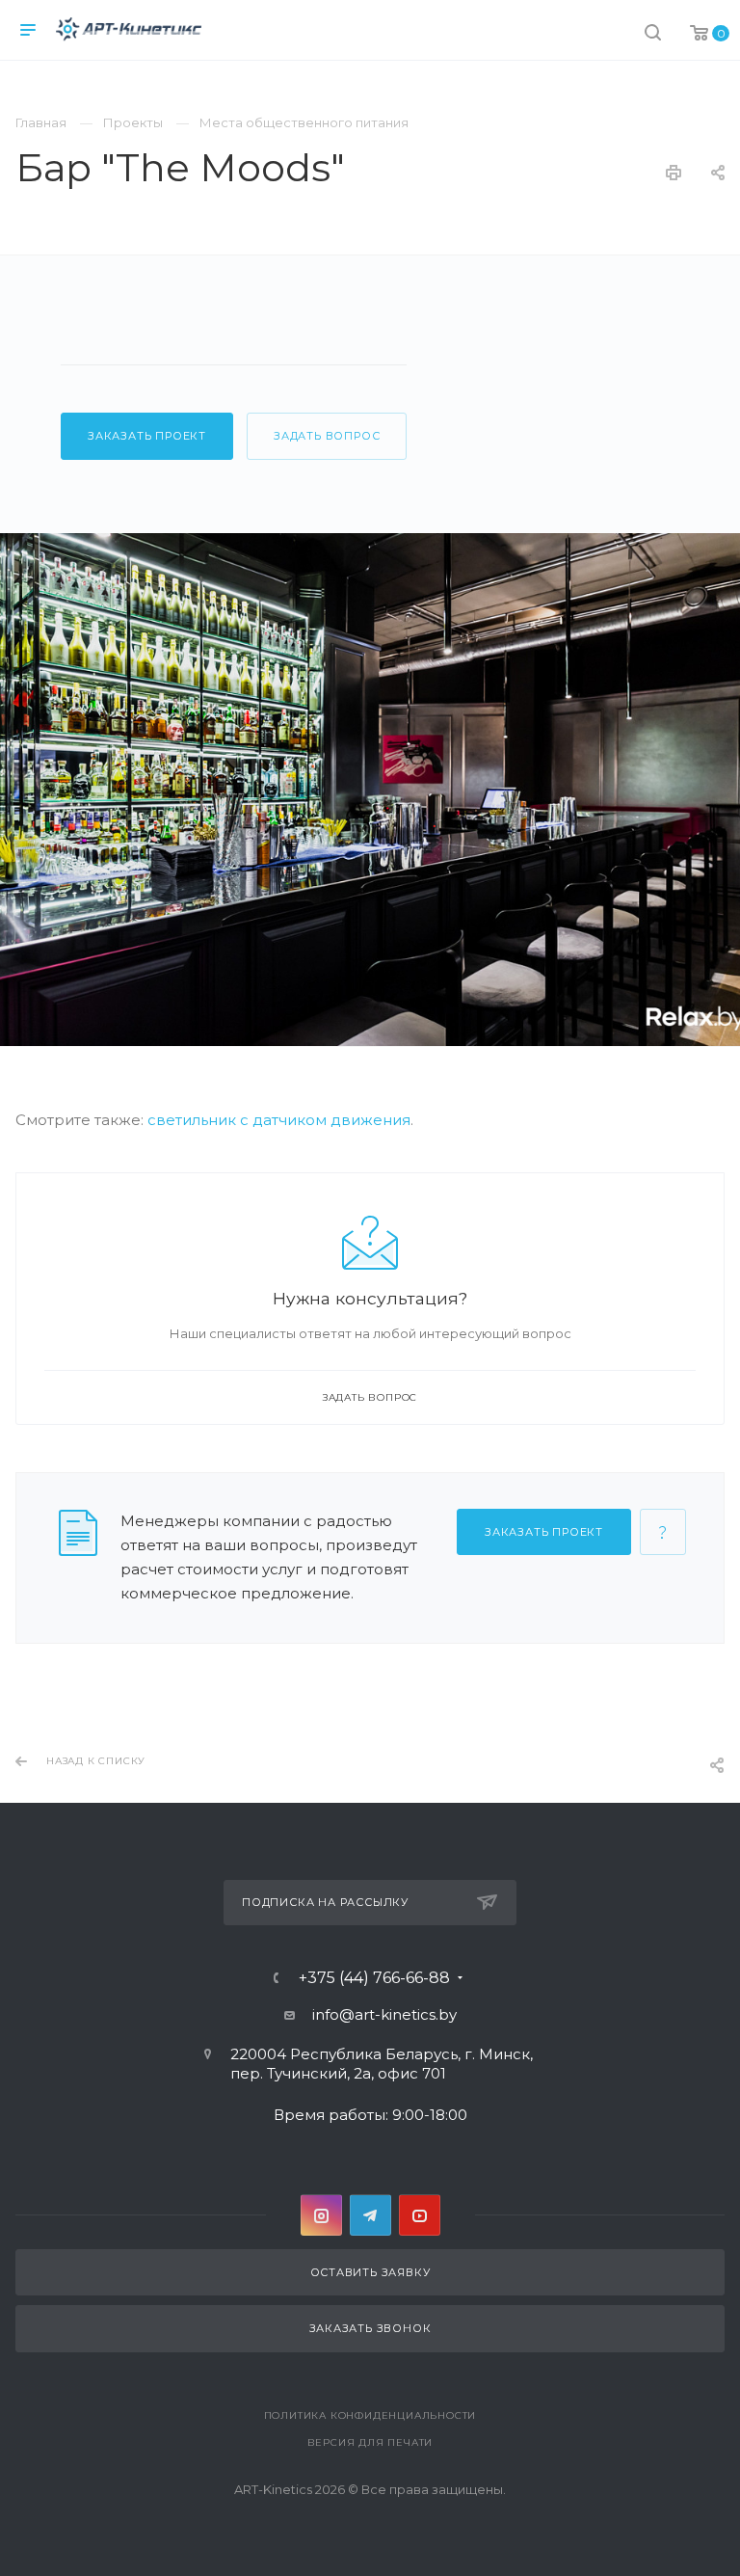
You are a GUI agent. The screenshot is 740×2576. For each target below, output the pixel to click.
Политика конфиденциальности (370, 2415)
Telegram (370, 2215)
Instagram (321, 2215)
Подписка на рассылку (325, 1902)
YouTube (420, 2215)
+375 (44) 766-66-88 (374, 1978)
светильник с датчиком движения (279, 1120)
